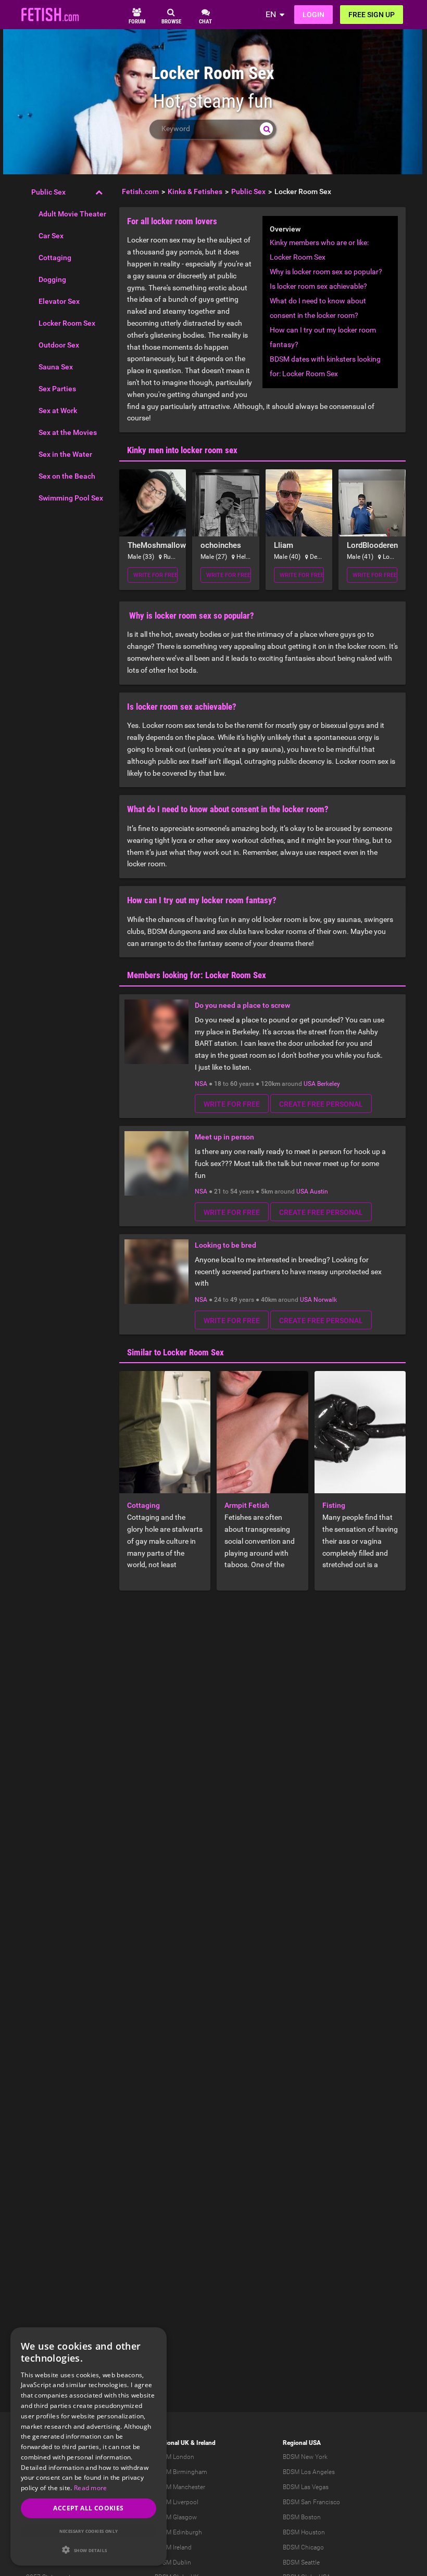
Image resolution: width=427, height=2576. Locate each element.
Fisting (334, 1505)
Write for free (155, 575)
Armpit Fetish (247, 1505)
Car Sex (51, 236)
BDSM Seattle (301, 2562)
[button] (89, 2550)
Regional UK (172, 2443)
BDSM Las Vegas (306, 2487)
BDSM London (174, 2457)
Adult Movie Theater (72, 214)
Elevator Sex (59, 301)
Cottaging (55, 258)
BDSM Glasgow (176, 2517)
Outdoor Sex (59, 345)
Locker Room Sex (67, 323)
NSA (201, 1084)
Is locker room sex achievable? (318, 286)
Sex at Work (58, 411)
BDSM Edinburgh (178, 2532)
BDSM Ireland (173, 2547)
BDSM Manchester (180, 2487)
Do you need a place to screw (242, 1005)
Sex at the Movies (68, 432)
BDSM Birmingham (181, 2472)
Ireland (206, 2443)
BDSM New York (305, 2457)
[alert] (89, 2446)
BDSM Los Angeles (309, 2472)
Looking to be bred (225, 1245)
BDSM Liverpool (177, 2502)
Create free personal (321, 1104)
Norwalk (325, 1300)
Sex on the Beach (67, 476)
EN (271, 14)
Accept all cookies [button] (88, 2508)
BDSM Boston (302, 2517)
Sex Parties (57, 389)
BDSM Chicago (303, 2547)
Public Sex (48, 192)
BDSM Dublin (173, 2562)
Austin (319, 1191)
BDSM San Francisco (311, 2502)
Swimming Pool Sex (71, 498)
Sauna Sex (56, 367)
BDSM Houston (304, 2532)
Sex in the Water (65, 454)
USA (310, 1084)
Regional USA (302, 2443)
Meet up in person (224, 1137)
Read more (91, 2488)
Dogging (52, 279)
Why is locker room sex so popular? (326, 272)
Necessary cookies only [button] (89, 2531)
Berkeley (329, 1084)
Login (313, 15)
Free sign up (372, 15)
